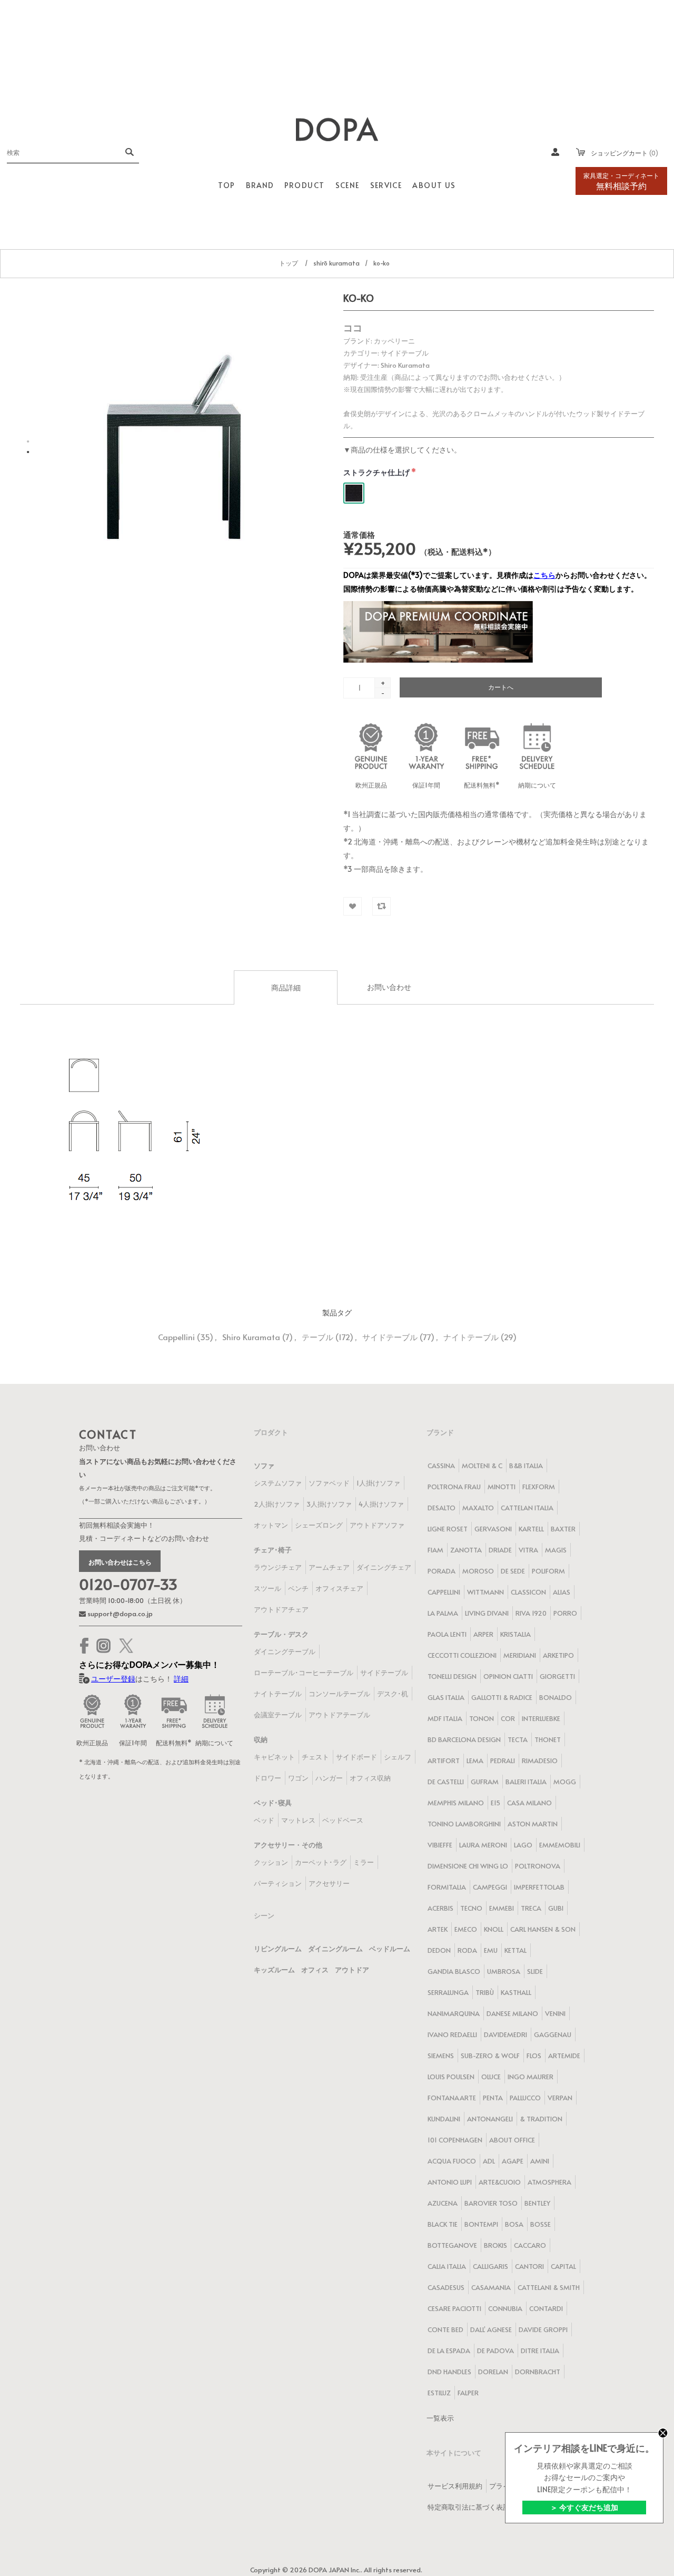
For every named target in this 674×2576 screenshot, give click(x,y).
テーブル (318, 1337)
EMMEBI (502, 1908)
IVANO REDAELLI (452, 2034)
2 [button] (28, 452)
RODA (467, 1950)
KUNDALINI (444, 2119)
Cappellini (176, 1337)
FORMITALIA (447, 1887)
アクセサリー (329, 1883)
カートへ (501, 687)
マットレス (298, 1820)
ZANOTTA (466, 1550)
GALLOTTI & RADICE (502, 1697)
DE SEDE (513, 1571)
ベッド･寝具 (273, 1803)
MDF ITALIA (445, 1718)
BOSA (514, 2224)
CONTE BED (445, 2329)
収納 (261, 1739)
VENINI (555, 2013)
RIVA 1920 (531, 1613)
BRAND (260, 185)
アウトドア (352, 1970)
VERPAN (560, 2098)
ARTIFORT (444, 1761)
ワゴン (298, 1778)
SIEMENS (441, 2056)
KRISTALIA (516, 1634)
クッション (271, 1862)
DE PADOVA (495, 2351)
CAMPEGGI (490, 1887)
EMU (491, 1950)
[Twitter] (126, 1646)
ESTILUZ (439, 2393)
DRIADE (500, 1550)
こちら (544, 575)
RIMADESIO (540, 1761)
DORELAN (493, 2372)
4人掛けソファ (381, 1504)
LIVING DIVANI (487, 1613)
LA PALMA (443, 1613)
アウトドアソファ (377, 1525)
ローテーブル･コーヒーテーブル (304, 1673)
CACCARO (530, 2245)
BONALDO (556, 1697)
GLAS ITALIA (446, 1697)
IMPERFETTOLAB (539, 1887)
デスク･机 (393, 1694)
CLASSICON (528, 1592)
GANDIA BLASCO (454, 1971)
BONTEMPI (481, 2224)
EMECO (466, 1929)
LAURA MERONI (483, 1845)
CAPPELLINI (444, 1592)
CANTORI (529, 2266)
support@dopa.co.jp (119, 1614)
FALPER (468, 2393)
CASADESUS (446, 2287)
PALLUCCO (525, 2098)
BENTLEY (537, 2203)
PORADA (442, 1571)
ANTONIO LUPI (450, 2182)
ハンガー (329, 1778)
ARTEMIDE (564, 2056)
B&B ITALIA (526, 1466)
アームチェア (329, 1567)
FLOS (534, 2056)
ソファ (264, 1466)
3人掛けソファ (329, 1504)
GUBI (556, 1908)
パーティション (278, 1883)
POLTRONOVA (538, 1866)
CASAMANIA (491, 2287)
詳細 (181, 1679)
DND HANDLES (449, 2372)
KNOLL (494, 1929)
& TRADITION (541, 2119)
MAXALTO (478, 1508)
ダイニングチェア (384, 1567)
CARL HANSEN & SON (543, 1929)
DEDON (439, 1950)
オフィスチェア (339, 1588)
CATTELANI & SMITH (549, 2287)
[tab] (286, 987)
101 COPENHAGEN (455, 2140)
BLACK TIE (443, 2224)
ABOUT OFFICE (512, 2140)
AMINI (540, 2161)
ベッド (264, 1820)
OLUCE (491, 2077)
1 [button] (28, 441)
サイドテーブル (390, 1337)
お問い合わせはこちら (120, 1562)
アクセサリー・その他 (288, 1845)
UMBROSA (504, 1971)
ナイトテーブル (471, 1337)
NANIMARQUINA (454, 2013)
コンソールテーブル (339, 1694)
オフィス (315, 1970)
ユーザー (556, 152)
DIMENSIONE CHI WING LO (468, 1866)
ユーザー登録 (113, 1679)
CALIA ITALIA (447, 2266)
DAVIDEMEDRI (506, 2034)
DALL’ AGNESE (491, 2329)
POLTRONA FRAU (454, 1487)
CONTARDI (546, 2308)
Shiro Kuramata (251, 1337)
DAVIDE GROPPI (543, 2329)
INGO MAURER (531, 2077)
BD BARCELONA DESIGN (464, 1739)
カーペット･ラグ (321, 1862)
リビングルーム (278, 1949)
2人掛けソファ (277, 1504)
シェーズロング (319, 1525)
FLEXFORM (539, 1487)
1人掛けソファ (378, 1483)
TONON (482, 1718)
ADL (489, 2161)
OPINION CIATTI (508, 1676)
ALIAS (562, 1592)
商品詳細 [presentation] (286, 987)
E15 (495, 1803)
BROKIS (495, 2245)
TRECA (531, 1908)
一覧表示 (440, 2418)
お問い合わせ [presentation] (389, 987)
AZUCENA (443, 2203)
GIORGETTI (557, 1676)
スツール (267, 1588)
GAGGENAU (553, 2034)
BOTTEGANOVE (452, 2245)
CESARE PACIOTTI (454, 2308)
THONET (548, 1739)
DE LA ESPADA (449, 2351)
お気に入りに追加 (353, 906)
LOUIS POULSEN (451, 2077)
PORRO (565, 1613)
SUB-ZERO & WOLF (490, 2056)
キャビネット (274, 1757)
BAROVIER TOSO (491, 2203)
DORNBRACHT (538, 2372)
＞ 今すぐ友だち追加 (584, 2507)
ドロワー (267, 1778)
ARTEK (438, 1929)
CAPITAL (563, 2266)
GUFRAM (485, 1782)
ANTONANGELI (490, 2119)
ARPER (483, 1634)
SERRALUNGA (448, 1992)
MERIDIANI (520, 1655)
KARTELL (531, 1529)
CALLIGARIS (490, 2266)
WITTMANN (485, 1592)
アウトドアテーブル (339, 1715)
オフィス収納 (370, 1778)
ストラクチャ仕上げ (377, 472)
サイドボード (356, 1757)
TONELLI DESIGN (452, 1676)
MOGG (565, 1782)
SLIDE (535, 1971)
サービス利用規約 (455, 2486)
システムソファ (278, 1483)
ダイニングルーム (335, 1949)
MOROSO (478, 1571)
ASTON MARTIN (533, 1824)
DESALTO (442, 1508)
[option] (175, 447)
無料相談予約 (621, 181)
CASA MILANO (529, 1803)
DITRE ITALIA (540, 2351)
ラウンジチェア (278, 1567)
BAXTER (563, 1529)
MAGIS (556, 1550)
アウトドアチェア (281, 1609)
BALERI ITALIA (526, 1782)
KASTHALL (516, 1992)
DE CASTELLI (446, 1782)
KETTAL (516, 1950)
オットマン (271, 1525)
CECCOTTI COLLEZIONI (462, 1655)
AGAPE (513, 2161)
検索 (128, 152)
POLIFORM (548, 1571)
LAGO (523, 1845)
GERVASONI (493, 1529)
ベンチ (298, 1588)
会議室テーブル (278, 1715)
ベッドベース (343, 1820)
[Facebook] (84, 1646)
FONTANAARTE (452, 2098)
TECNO (471, 1908)
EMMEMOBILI (560, 1845)
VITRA (528, 1550)
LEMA (475, 1761)
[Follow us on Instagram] (104, 1646)
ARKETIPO (558, 1655)
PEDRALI (503, 1761)
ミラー (364, 1862)
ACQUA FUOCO (452, 2161)
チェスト (315, 1757)
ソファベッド (329, 1483)
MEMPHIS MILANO (456, 1803)
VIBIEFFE (440, 1845)
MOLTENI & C (482, 1466)
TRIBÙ (485, 1992)
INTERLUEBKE (541, 1718)
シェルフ (398, 1757)
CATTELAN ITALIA (527, 1508)
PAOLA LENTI (447, 1634)
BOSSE (541, 2224)
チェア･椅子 (273, 1550)
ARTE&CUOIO (500, 2182)
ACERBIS (440, 1908)
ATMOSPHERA (549, 2182)
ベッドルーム (390, 1949)
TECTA (518, 1739)
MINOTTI (502, 1487)
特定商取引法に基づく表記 (469, 2507)
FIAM (435, 1550)
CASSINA (441, 1466)
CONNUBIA (505, 2308)
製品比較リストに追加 (381, 906)
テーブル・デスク (281, 1634)
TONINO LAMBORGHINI (464, 1824)
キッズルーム (274, 1970)
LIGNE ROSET (448, 1529)
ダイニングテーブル (285, 1651)
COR (508, 1718)
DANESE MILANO (512, 2013)
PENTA (493, 2098)
